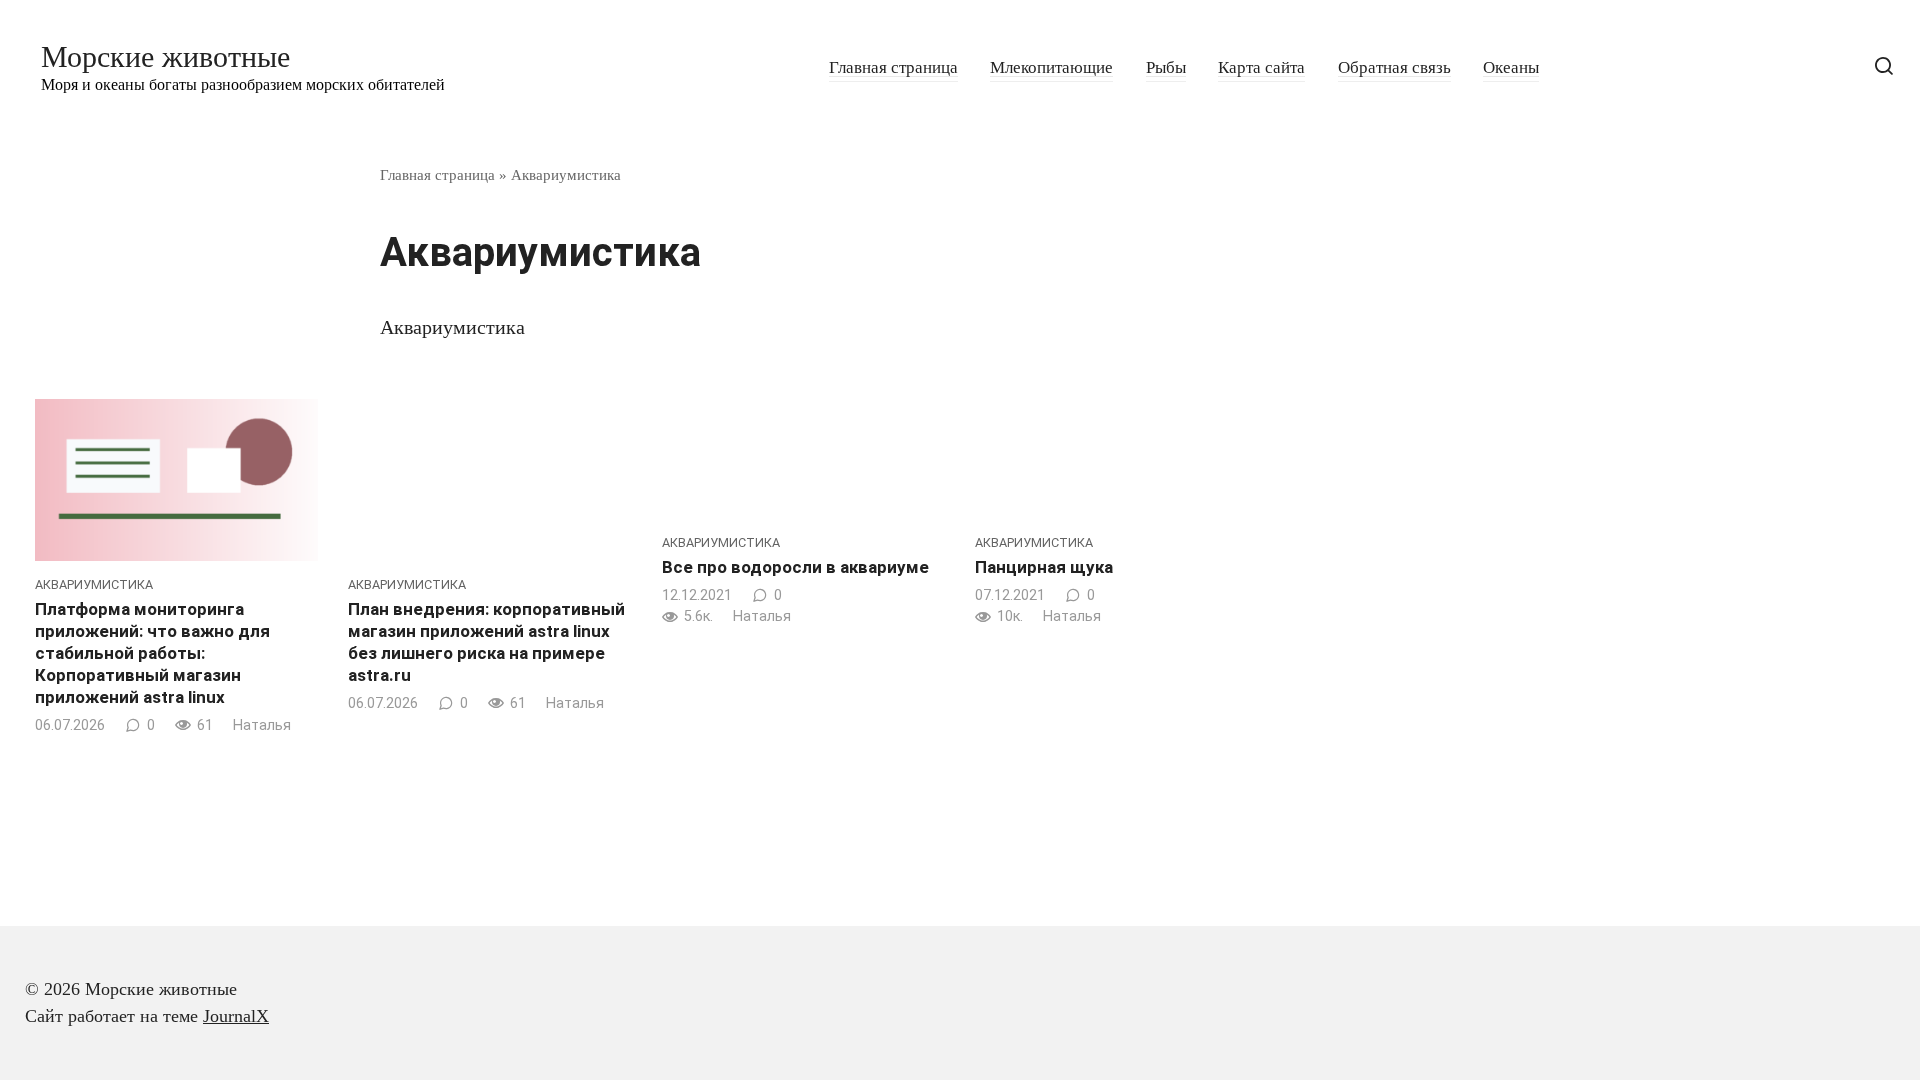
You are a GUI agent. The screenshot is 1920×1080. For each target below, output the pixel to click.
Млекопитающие (1051, 67)
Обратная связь (1394, 67)
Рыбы (1166, 67)
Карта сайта (1261, 67)
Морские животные (165, 56)
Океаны (1511, 67)
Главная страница (893, 67)
